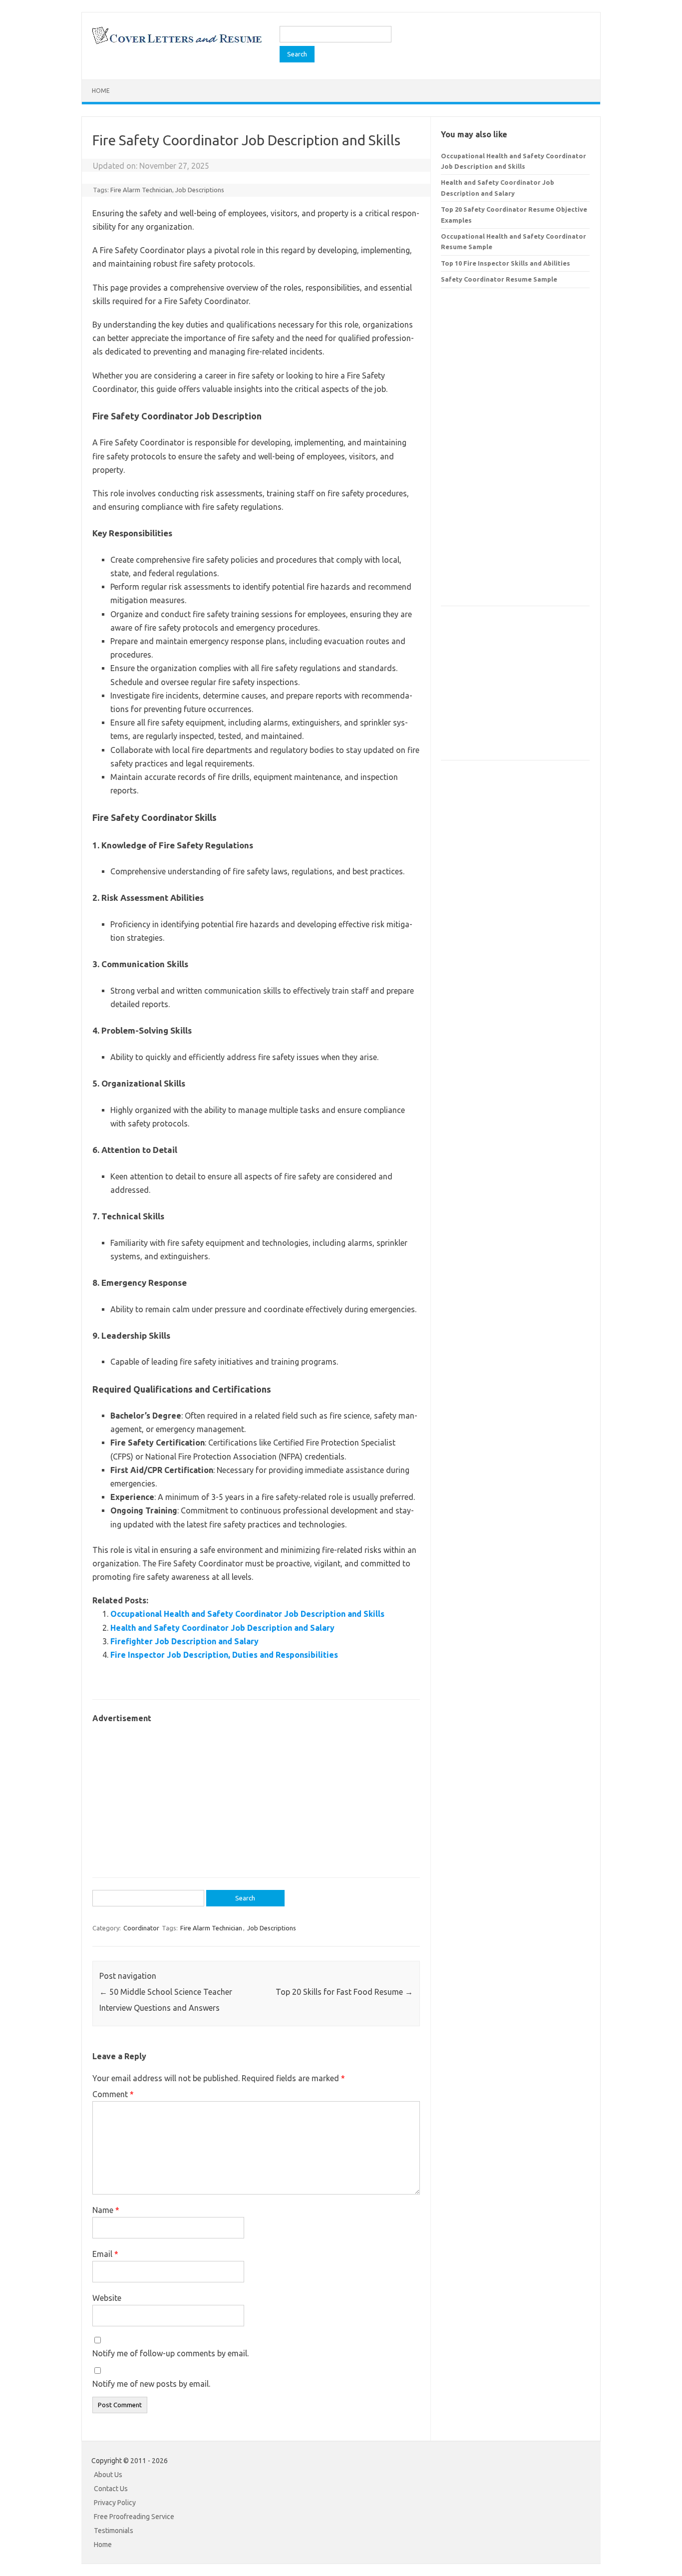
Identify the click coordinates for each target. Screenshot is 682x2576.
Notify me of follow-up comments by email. (170, 2353)
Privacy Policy (115, 2503)
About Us (108, 2475)
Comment (113, 2094)
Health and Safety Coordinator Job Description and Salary (222, 1628)
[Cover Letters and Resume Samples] (176, 43)
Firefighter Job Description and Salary (184, 1641)
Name (106, 2210)
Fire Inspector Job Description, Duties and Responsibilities (224, 1655)
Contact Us (111, 2489)
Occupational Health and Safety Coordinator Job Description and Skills (247, 1614)
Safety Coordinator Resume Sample (499, 279)
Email (105, 2254)
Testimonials (114, 2531)
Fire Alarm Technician (141, 190)
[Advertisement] (256, 1796)
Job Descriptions (200, 190)
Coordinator (141, 1928)
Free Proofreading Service (134, 2517)
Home (101, 91)
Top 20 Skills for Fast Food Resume (344, 1992)
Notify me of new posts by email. (151, 2384)
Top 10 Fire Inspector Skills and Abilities (506, 263)
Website (107, 2298)
